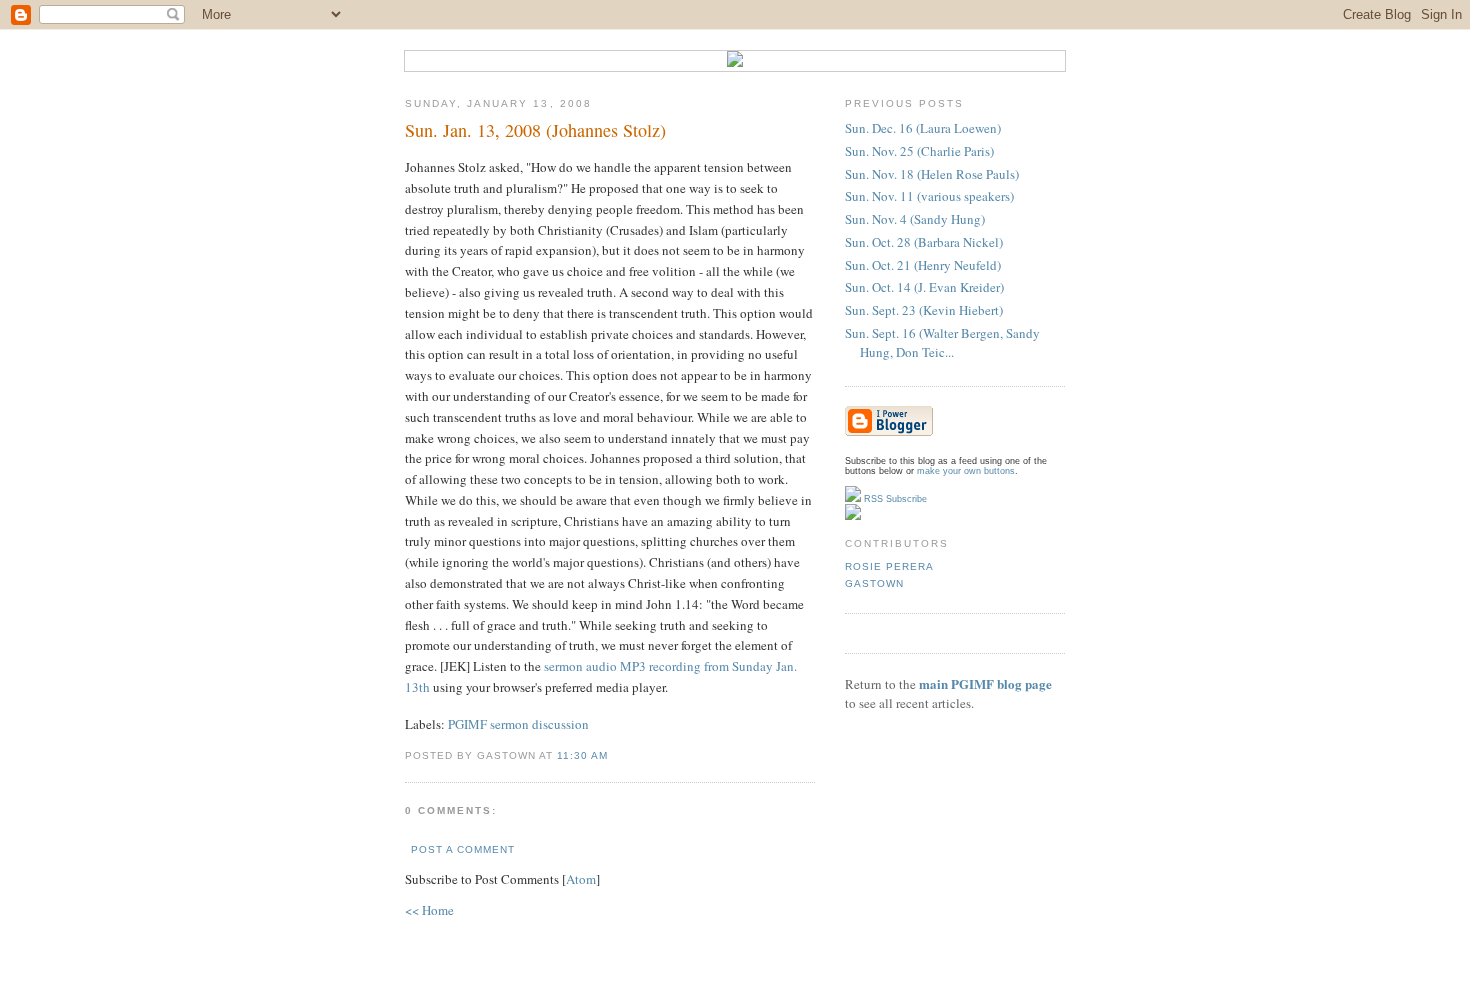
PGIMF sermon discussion (518, 724)
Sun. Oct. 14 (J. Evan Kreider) (924, 287)
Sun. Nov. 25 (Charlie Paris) (919, 151)
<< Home (429, 910)
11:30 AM (582, 755)
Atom (581, 879)
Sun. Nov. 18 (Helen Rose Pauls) (932, 174)
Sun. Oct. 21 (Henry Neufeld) (923, 265)
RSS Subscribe (894, 499)
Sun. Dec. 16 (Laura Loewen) (923, 128)
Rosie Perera (889, 566)
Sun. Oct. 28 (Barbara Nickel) (924, 242)
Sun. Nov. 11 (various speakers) (929, 196)
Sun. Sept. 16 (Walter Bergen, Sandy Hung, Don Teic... (942, 343)
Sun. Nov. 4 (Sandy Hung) (915, 219)
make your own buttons (966, 471)
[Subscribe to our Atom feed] (853, 517)
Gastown (874, 583)
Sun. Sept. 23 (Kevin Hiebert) (924, 310)
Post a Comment (463, 849)
